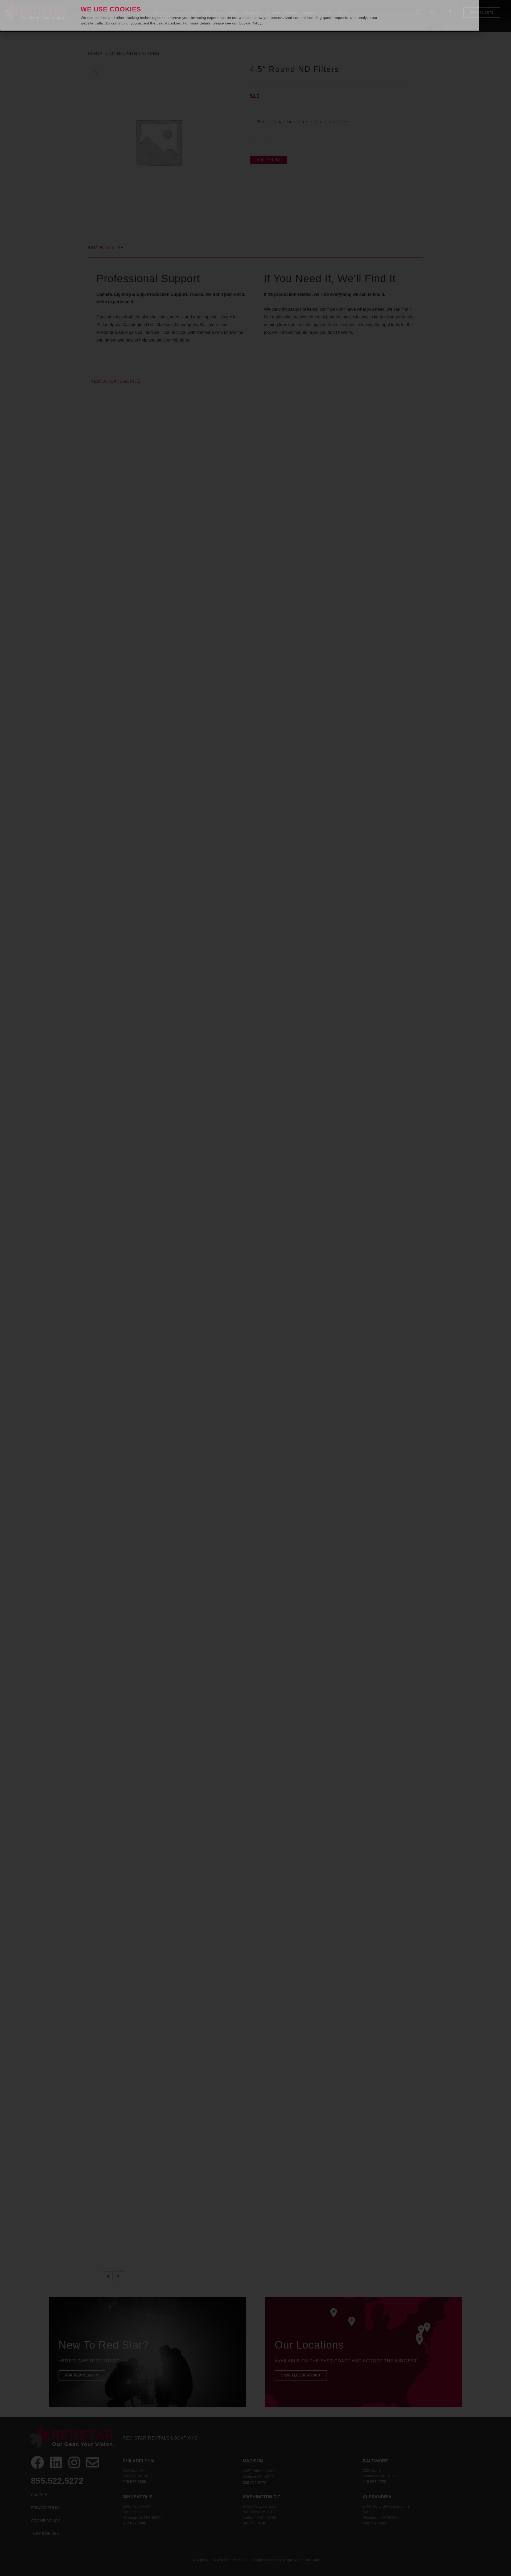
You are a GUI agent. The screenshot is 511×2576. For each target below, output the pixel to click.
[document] (256, 1288)
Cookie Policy (250, 23)
